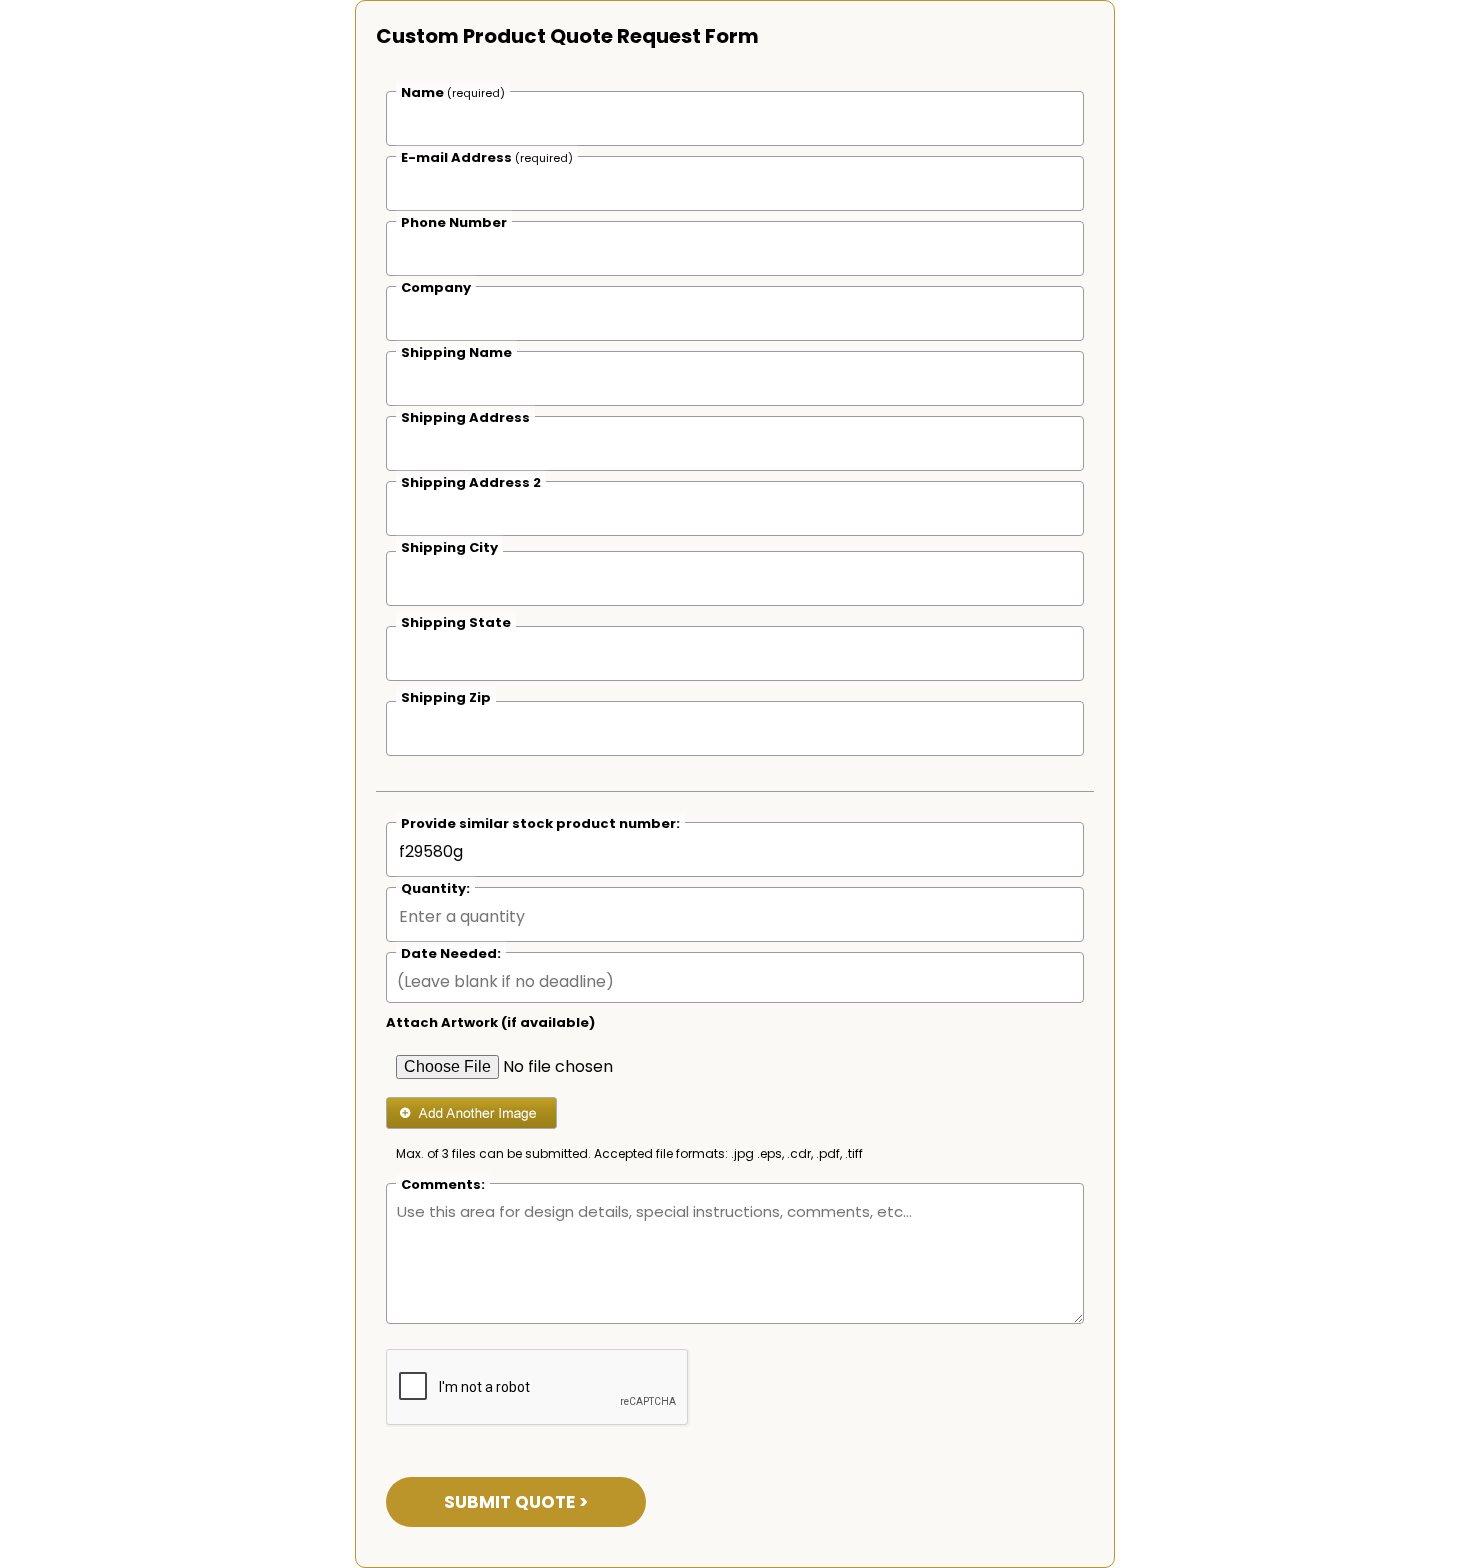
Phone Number (454, 222)
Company (436, 287)
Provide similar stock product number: (540, 823)
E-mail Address (487, 157)
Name (453, 92)
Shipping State (456, 622)
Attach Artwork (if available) (490, 1022)
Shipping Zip (446, 697)
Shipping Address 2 (471, 482)
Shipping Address (465, 417)
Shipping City (449, 547)
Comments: (443, 1184)
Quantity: (435, 888)
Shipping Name (456, 352)
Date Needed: (451, 953)
